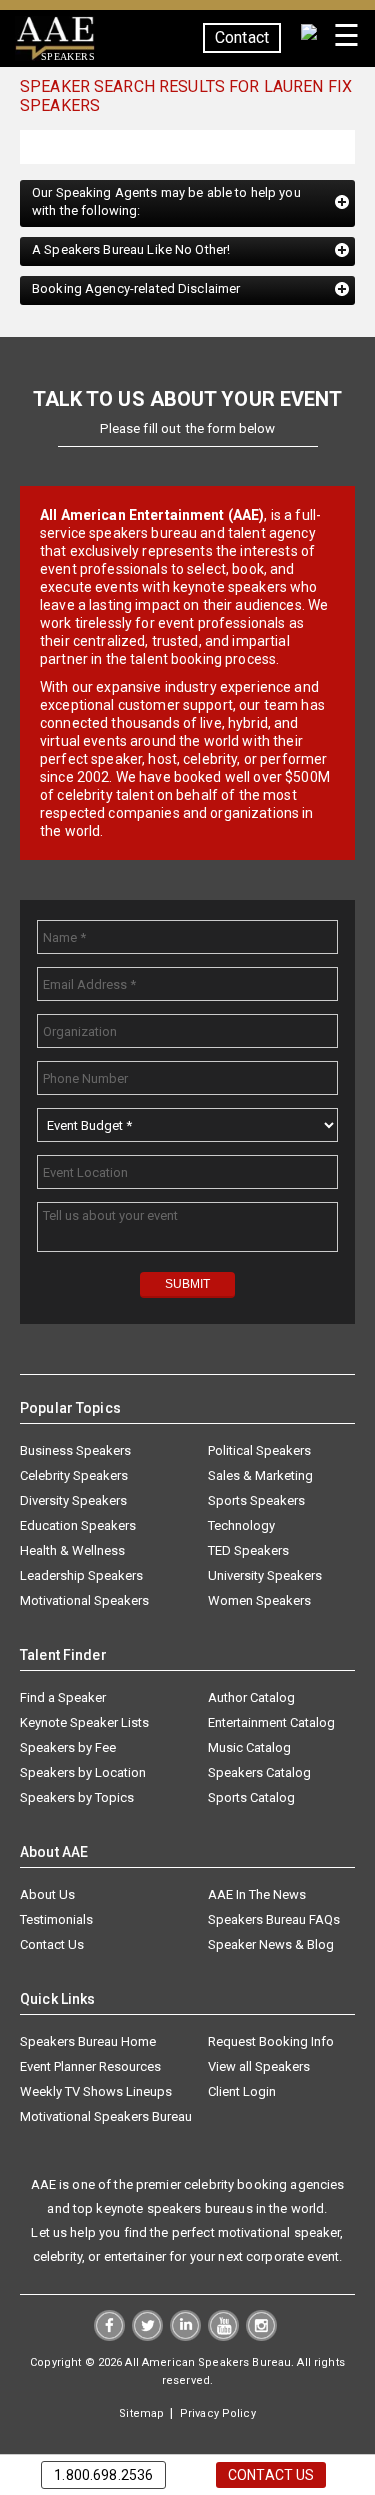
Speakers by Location (83, 1773)
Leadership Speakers (81, 1576)
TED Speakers (248, 1551)
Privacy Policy (218, 2414)
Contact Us (52, 1945)
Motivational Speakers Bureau (106, 2117)
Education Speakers (78, 1526)
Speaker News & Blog (271, 1945)
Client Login (242, 2092)
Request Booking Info (271, 2042)
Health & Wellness (72, 1551)
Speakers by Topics (77, 1798)
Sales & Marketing (260, 1476)
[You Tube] (223, 2337)
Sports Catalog (251, 1798)
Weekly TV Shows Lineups (96, 2092)
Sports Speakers (256, 1501)
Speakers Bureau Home (88, 2042)
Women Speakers (259, 1601)
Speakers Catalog (259, 1773)
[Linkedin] (185, 2337)
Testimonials (56, 1920)
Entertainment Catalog (271, 1723)
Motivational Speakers (84, 1601)
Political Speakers (259, 1451)
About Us (47, 1895)
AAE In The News (257, 1895)
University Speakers (265, 1576)
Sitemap (141, 2414)
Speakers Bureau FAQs (274, 1920)
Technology (241, 1526)
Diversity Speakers (73, 1501)
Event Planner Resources (90, 2067)
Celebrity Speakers (74, 1476)
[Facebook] (109, 2337)
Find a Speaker (63, 1698)
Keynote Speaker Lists (84, 1723)
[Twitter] (147, 2337)
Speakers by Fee (68, 1748)
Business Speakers (75, 1451)
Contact (242, 37)
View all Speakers (259, 2067)
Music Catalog (249, 1748)
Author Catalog (251, 1698)
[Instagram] (261, 2337)
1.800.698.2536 (103, 2475)
